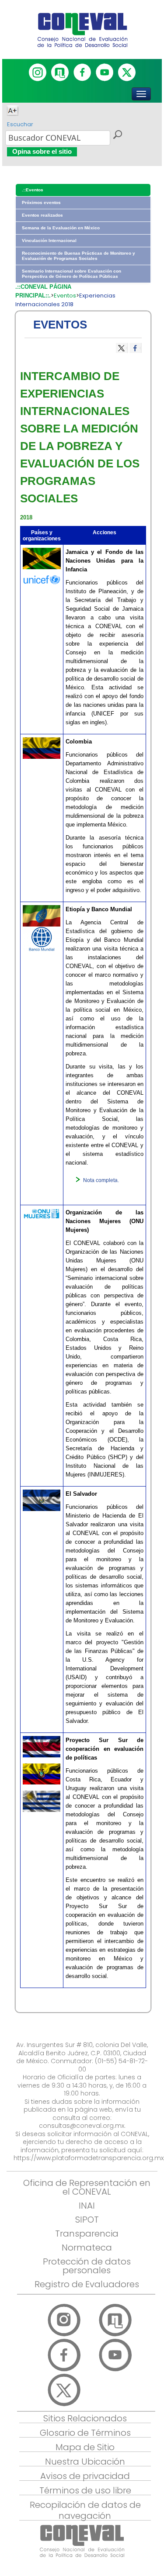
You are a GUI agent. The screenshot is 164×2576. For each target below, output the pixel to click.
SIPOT (87, 2220)
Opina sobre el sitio (42, 151)
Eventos (65, 296)
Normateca (87, 2248)
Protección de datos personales (87, 2266)
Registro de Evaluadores (87, 2284)
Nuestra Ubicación (85, 2462)
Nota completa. (101, 1180)
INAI (87, 2206)
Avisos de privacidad (85, 2476)
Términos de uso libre (85, 2490)
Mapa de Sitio (85, 2447)
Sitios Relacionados (85, 2418)
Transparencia (87, 2234)
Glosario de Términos (85, 2433)
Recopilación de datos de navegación (85, 2510)
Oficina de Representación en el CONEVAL (87, 2187)
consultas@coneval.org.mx (82, 2126)
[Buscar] (117, 136)
